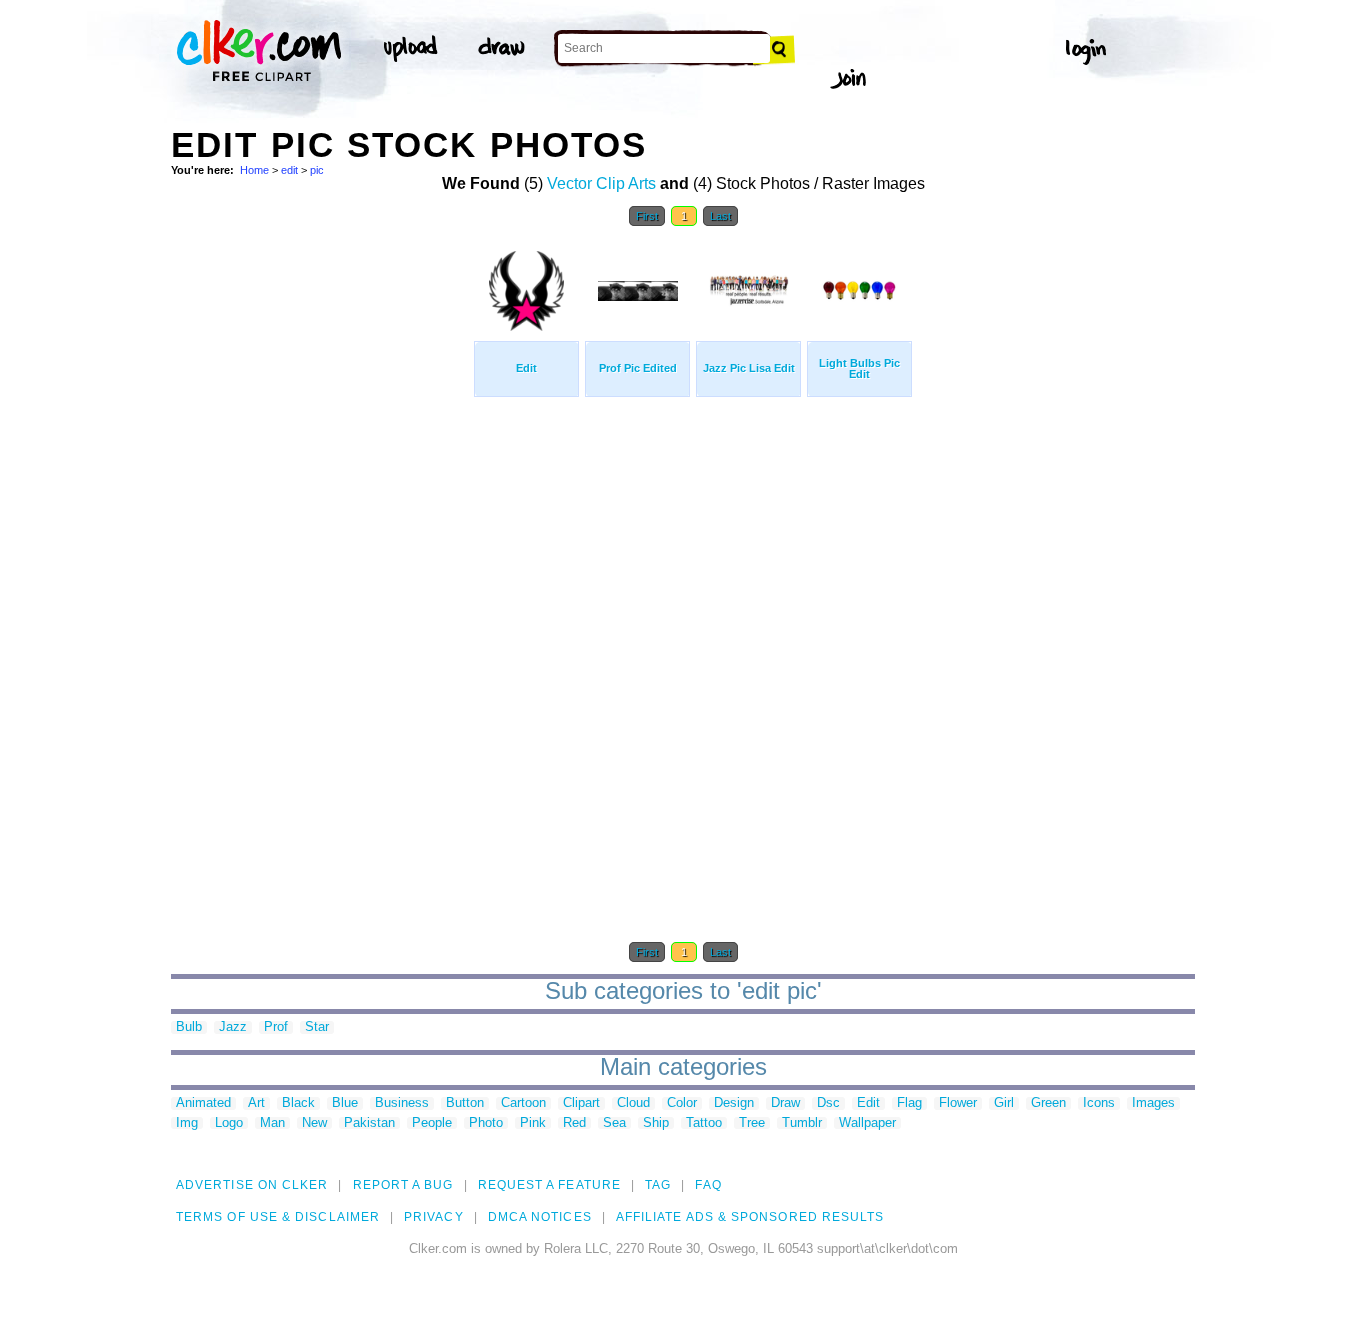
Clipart (581, 1103)
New (314, 1123)
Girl (1004, 1103)
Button (465, 1103)
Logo (229, 1123)
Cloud (633, 1103)
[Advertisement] (321, 538)
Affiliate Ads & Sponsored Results (750, 1217)
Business (402, 1103)
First (647, 216)
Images (1153, 1103)
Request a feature (549, 1185)
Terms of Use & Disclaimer (278, 1217)
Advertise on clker (252, 1185)
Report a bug (403, 1185)
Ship (656, 1123)
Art (256, 1103)
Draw (785, 1103)
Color (682, 1103)
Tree (752, 1123)
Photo (486, 1123)
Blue (345, 1103)
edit (289, 170)
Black (298, 1103)
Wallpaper (867, 1123)
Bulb (189, 1027)
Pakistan (369, 1123)
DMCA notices (540, 1217)
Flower (958, 1103)
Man (272, 1123)
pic (317, 170)
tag (658, 1185)
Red (574, 1123)
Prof (276, 1027)
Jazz (233, 1027)
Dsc (828, 1103)
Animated (203, 1103)
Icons (1099, 1103)
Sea (614, 1123)
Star (317, 1027)
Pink (533, 1123)
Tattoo (704, 1123)
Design (734, 1103)
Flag (909, 1103)
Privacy (434, 1217)
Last (720, 216)
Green (1048, 1103)
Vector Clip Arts (601, 183)
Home (254, 170)
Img (187, 1123)
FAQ (708, 1185)
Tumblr (802, 1123)
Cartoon (523, 1103)
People (432, 1123)
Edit (868, 1103)
